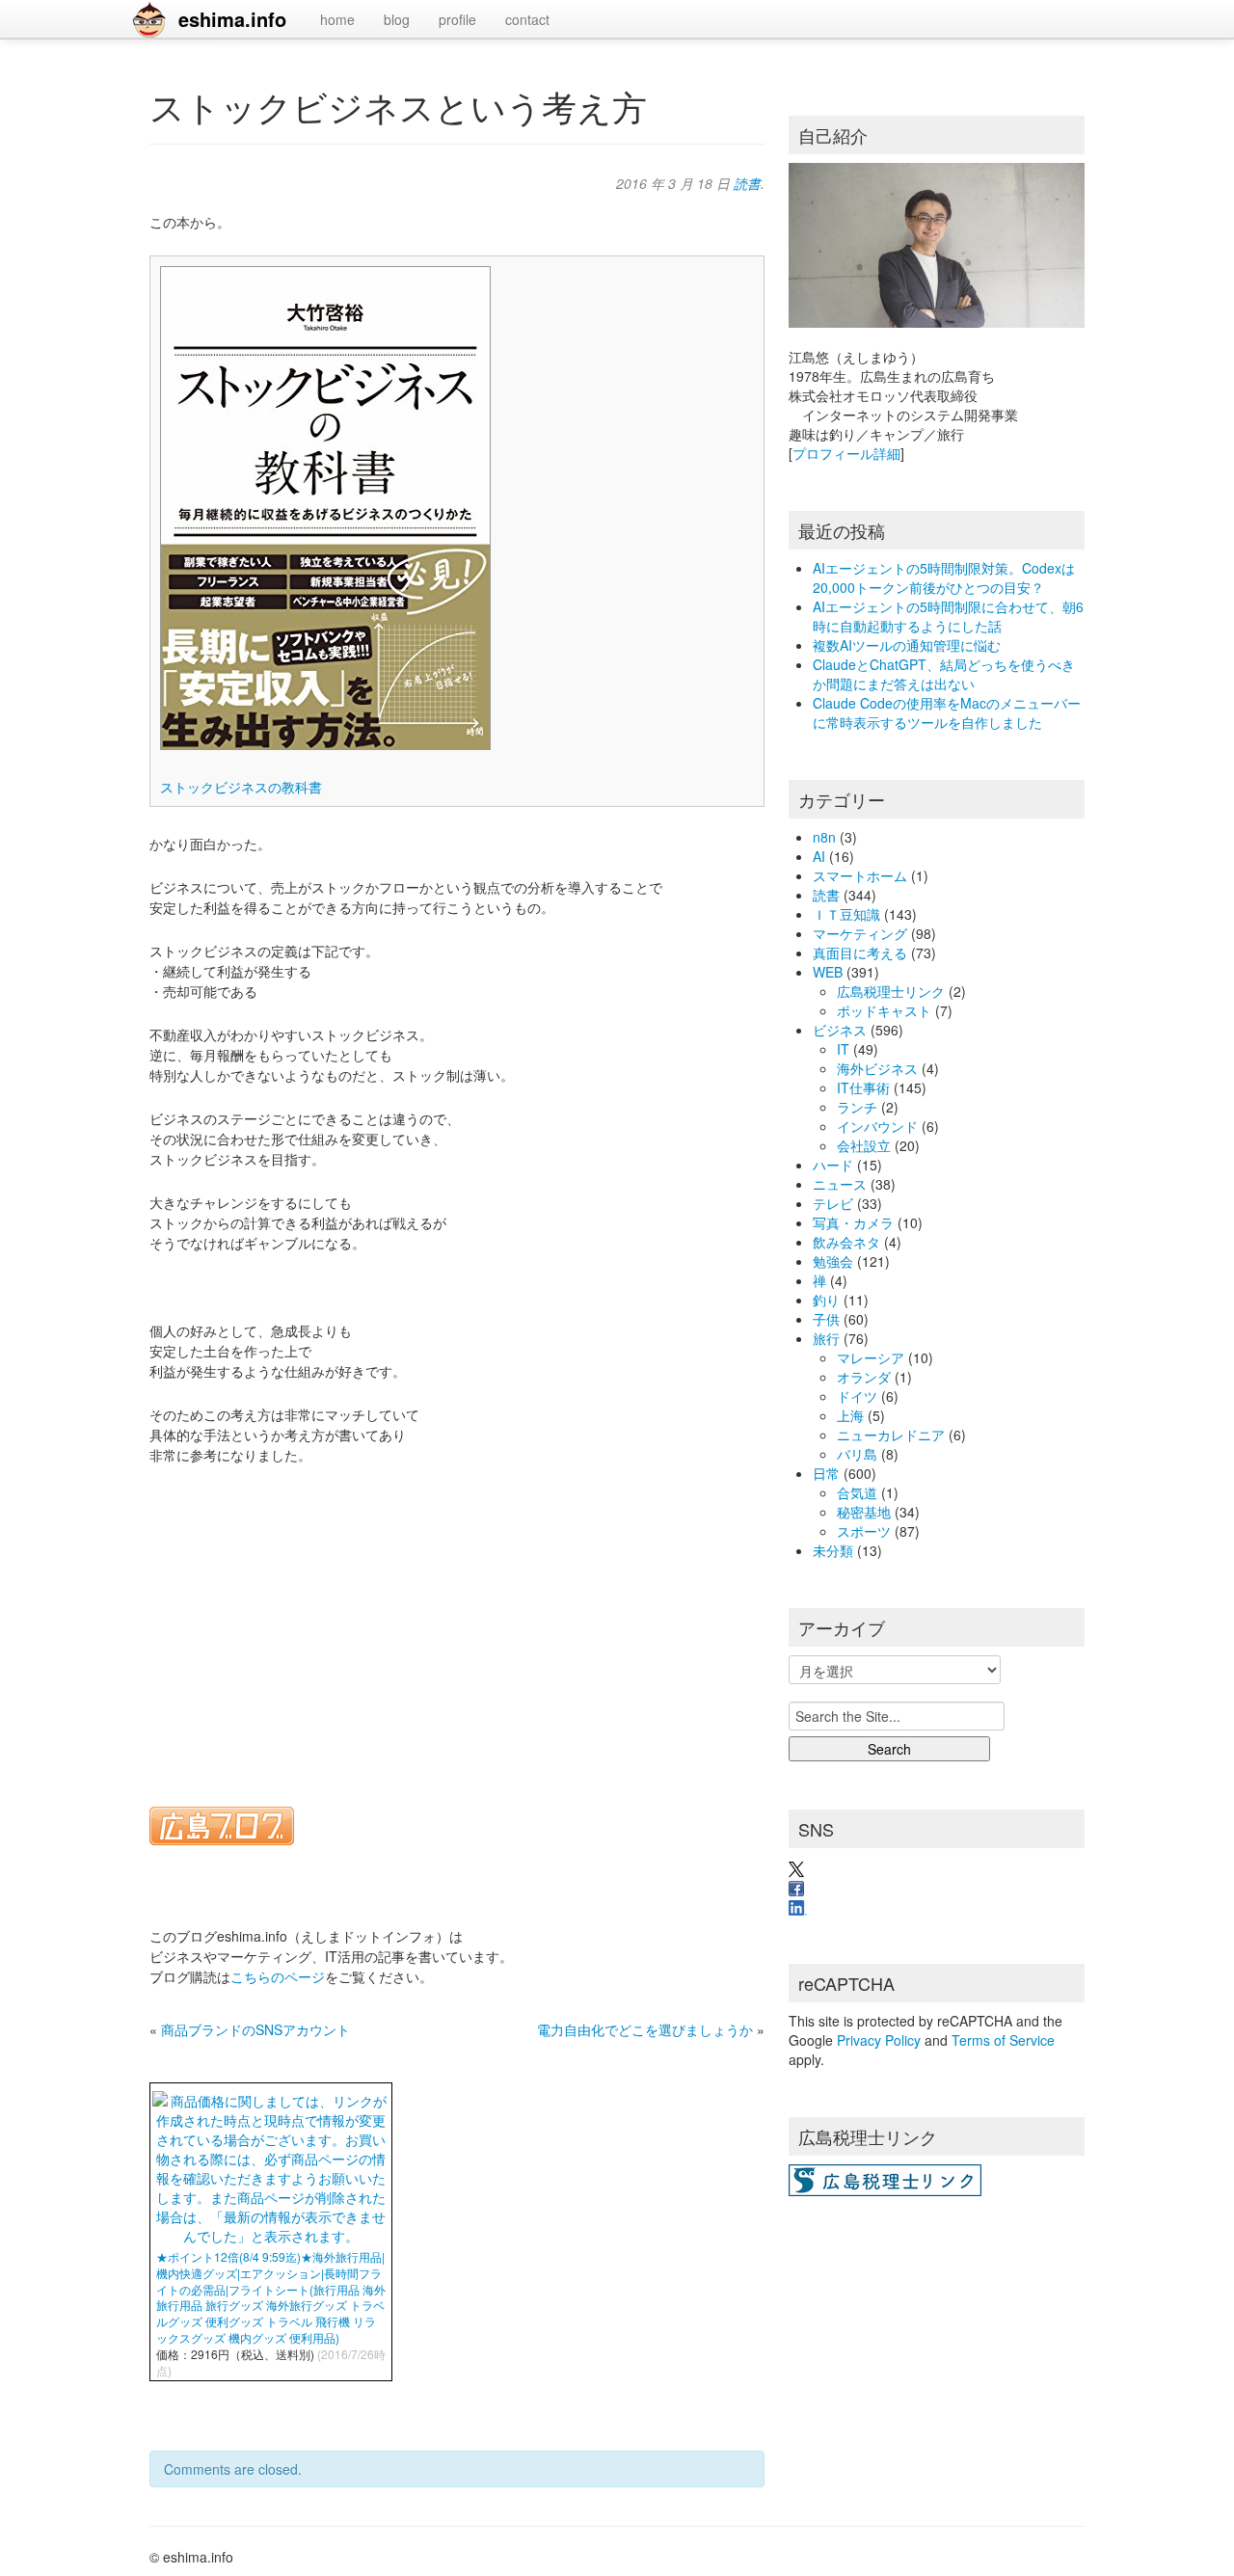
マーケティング (860, 933)
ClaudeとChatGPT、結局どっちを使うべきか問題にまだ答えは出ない (944, 674)
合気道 (857, 1492)
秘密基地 (864, 1512)
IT (843, 1049)
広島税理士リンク (891, 991)
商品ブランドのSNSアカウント (255, 2029)
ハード (833, 1165)
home (337, 19)
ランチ (857, 1107)
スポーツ (864, 1531)
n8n (824, 837)
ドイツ (857, 1396)
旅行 (826, 1338)
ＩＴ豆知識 (846, 914)
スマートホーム (860, 875)
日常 (826, 1473)
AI (819, 856)
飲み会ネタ (846, 1242)
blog (397, 19)
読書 (747, 183)
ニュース (840, 1184)
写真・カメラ (853, 1222)
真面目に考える (860, 953)
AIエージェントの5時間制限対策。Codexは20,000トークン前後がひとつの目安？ (944, 577)
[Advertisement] (457, 1623)
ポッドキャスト (884, 1010)
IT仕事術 (863, 1087)
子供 (826, 1319)
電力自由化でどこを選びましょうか (645, 2029)
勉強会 (833, 1261)
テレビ (833, 1203)
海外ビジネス (877, 1068)
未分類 (833, 1550)
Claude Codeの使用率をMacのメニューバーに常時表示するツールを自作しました (947, 712)
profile (457, 19)
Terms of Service (1003, 2040)
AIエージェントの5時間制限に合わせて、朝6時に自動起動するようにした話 (948, 616)
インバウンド (877, 1126)
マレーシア (871, 1357)
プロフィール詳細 (846, 453)
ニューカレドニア (891, 1435)
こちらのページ (278, 1976)
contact (527, 19)
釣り (826, 1300)
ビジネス (840, 1030)
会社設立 (864, 1145)
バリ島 (857, 1454)
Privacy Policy (879, 2040)
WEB (828, 972)
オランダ (864, 1377)
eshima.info (232, 19)
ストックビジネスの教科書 (241, 787)
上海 (850, 1415)
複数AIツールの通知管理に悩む (907, 645)
